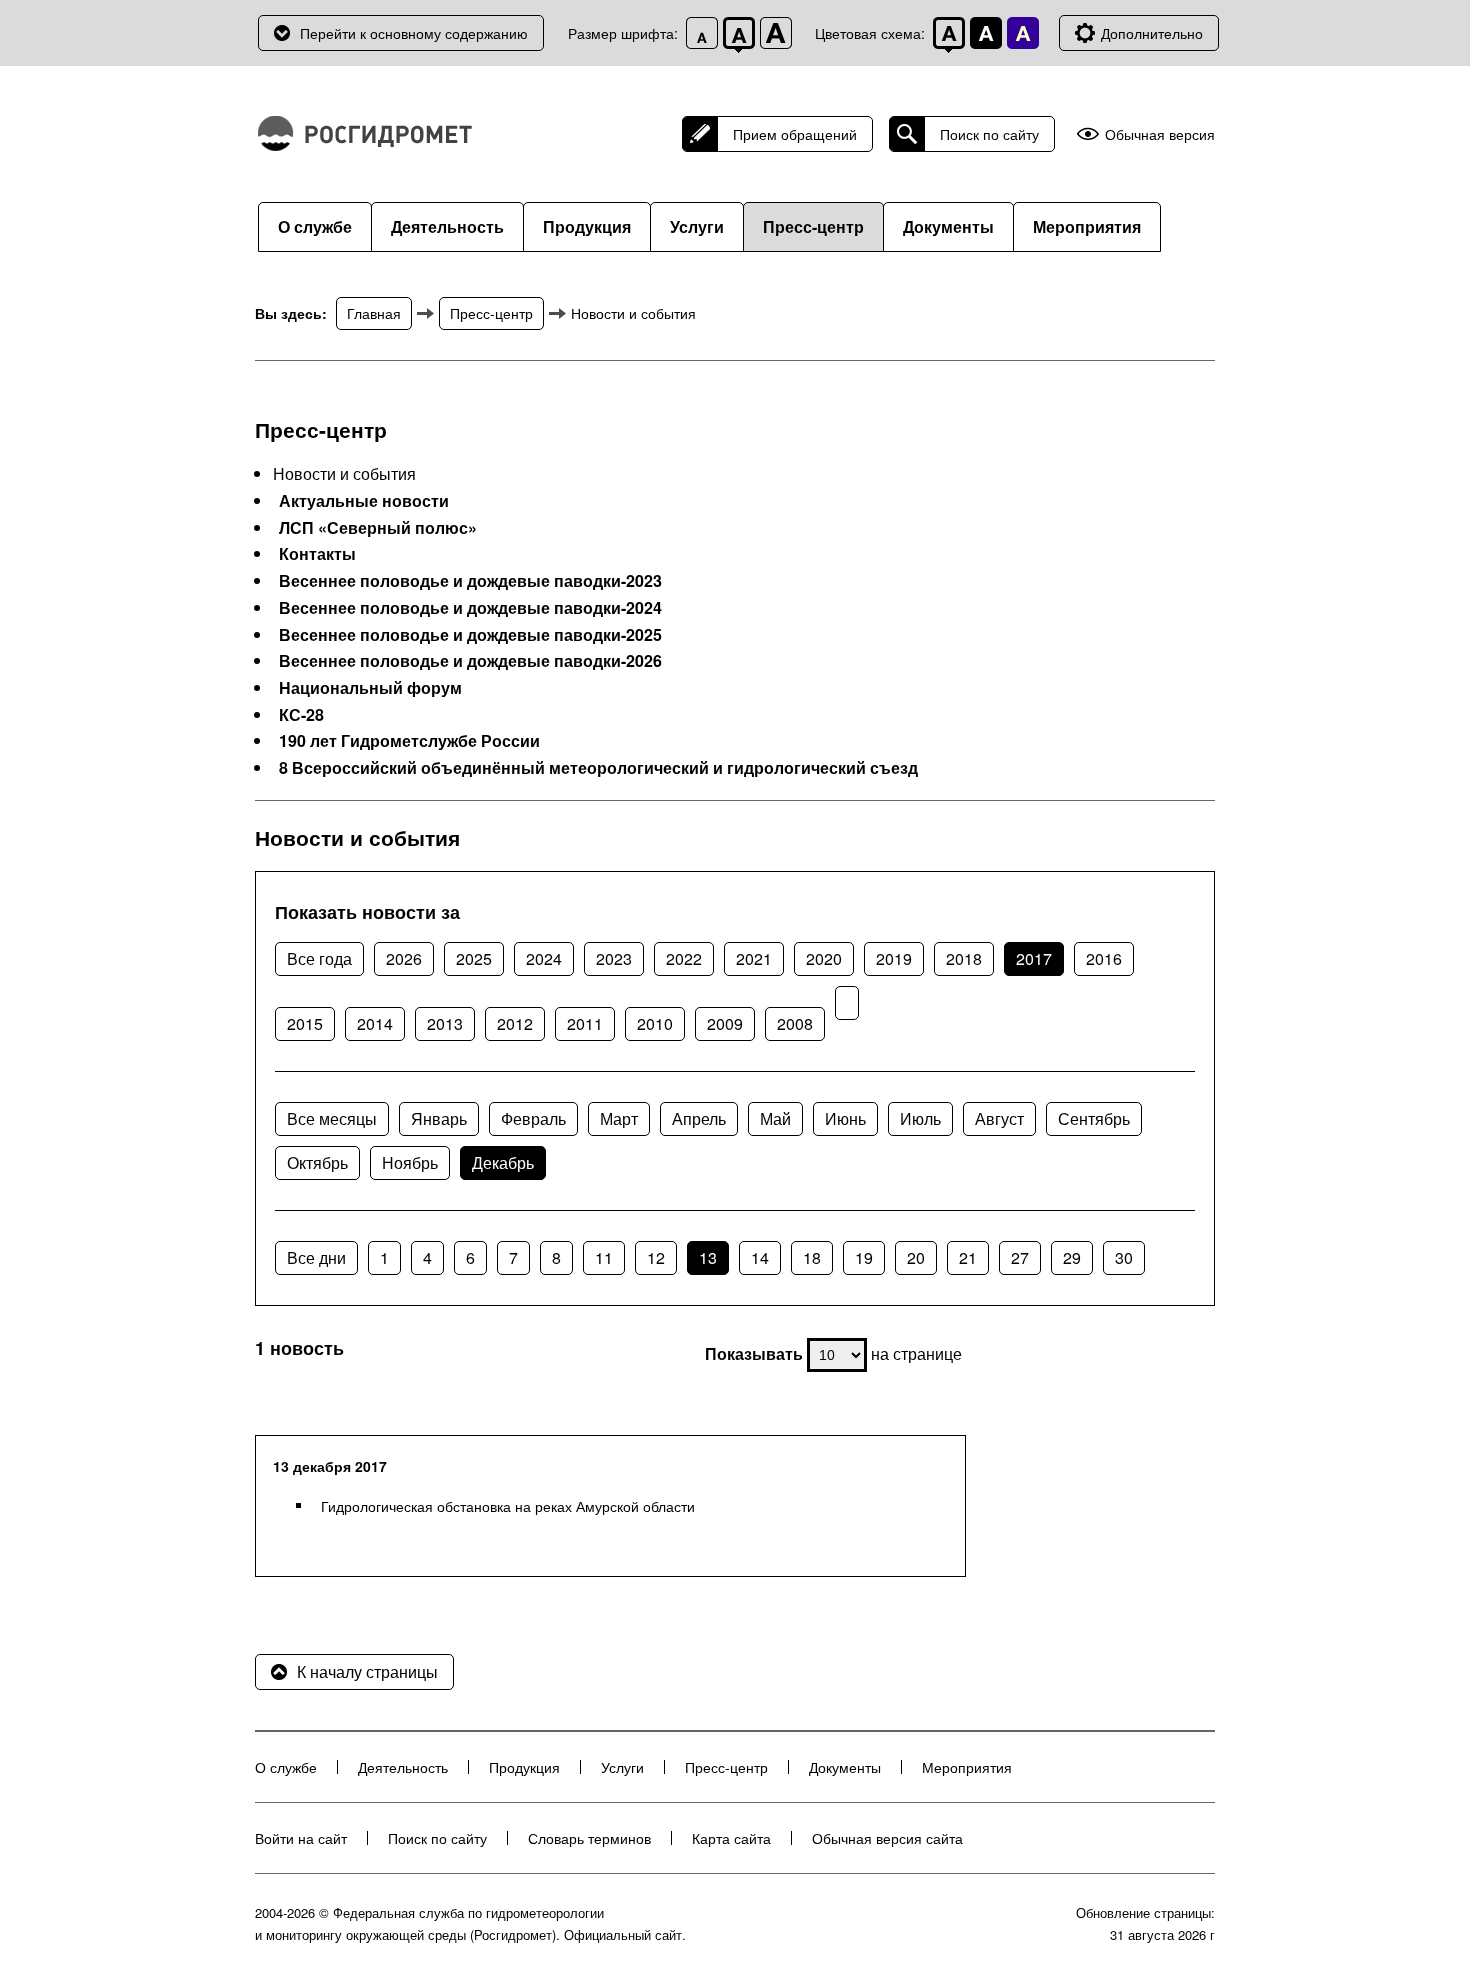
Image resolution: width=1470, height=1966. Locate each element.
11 (604, 1257)
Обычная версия (1160, 134)
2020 (824, 958)
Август (999, 1118)
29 (1072, 1257)
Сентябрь (1094, 1118)
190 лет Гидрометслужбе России (409, 741)
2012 (515, 1023)
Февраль (533, 1118)
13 (708, 1257)
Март (619, 1118)
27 (1020, 1257)
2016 (1104, 958)
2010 (655, 1023)
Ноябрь (410, 1162)
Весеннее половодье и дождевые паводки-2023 (470, 581)
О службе (315, 226)
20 (916, 1257)
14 (760, 1257)
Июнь (845, 1118)
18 (812, 1257)
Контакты (317, 554)
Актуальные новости (364, 501)
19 (864, 1257)
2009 (725, 1023)
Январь (439, 1118)
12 (656, 1257)
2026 (404, 958)
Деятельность (447, 226)
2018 (964, 958)
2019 (894, 958)
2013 (445, 1023)
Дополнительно (1152, 33)
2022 (684, 958)
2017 (1034, 958)
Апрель (699, 1118)
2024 (544, 958)
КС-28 (301, 715)
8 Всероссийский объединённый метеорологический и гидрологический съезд (598, 768)
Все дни (316, 1257)
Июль (920, 1118)
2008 (795, 1023)
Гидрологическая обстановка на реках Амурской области (508, 1506)
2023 (614, 958)
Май (775, 1118)
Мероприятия (1087, 226)
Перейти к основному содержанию (414, 33)
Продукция (587, 226)
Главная (374, 313)
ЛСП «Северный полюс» (378, 528)
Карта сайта (731, 1838)
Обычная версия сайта (887, 1838)
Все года (319, 958)
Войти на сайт (301, 1838)
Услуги (697, 226)
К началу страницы (367, 1671)
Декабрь (503, 1162)
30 (1124, 1257)
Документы (948, 226)
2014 (375, 1023)
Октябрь (317, 1162)
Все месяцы (332, 1118)
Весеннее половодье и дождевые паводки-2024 (470, 608)
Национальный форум (370, 688)
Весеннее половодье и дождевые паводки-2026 (470, 661)
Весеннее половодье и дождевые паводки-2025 (470, 635)
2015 (305, 1023)
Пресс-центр (813, 226)
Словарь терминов (589, 1838)
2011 (585, 1023)
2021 (754, 958)
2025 (474, 958)
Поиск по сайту (989, 134)
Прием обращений (795, 134)
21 (968, 1257)
